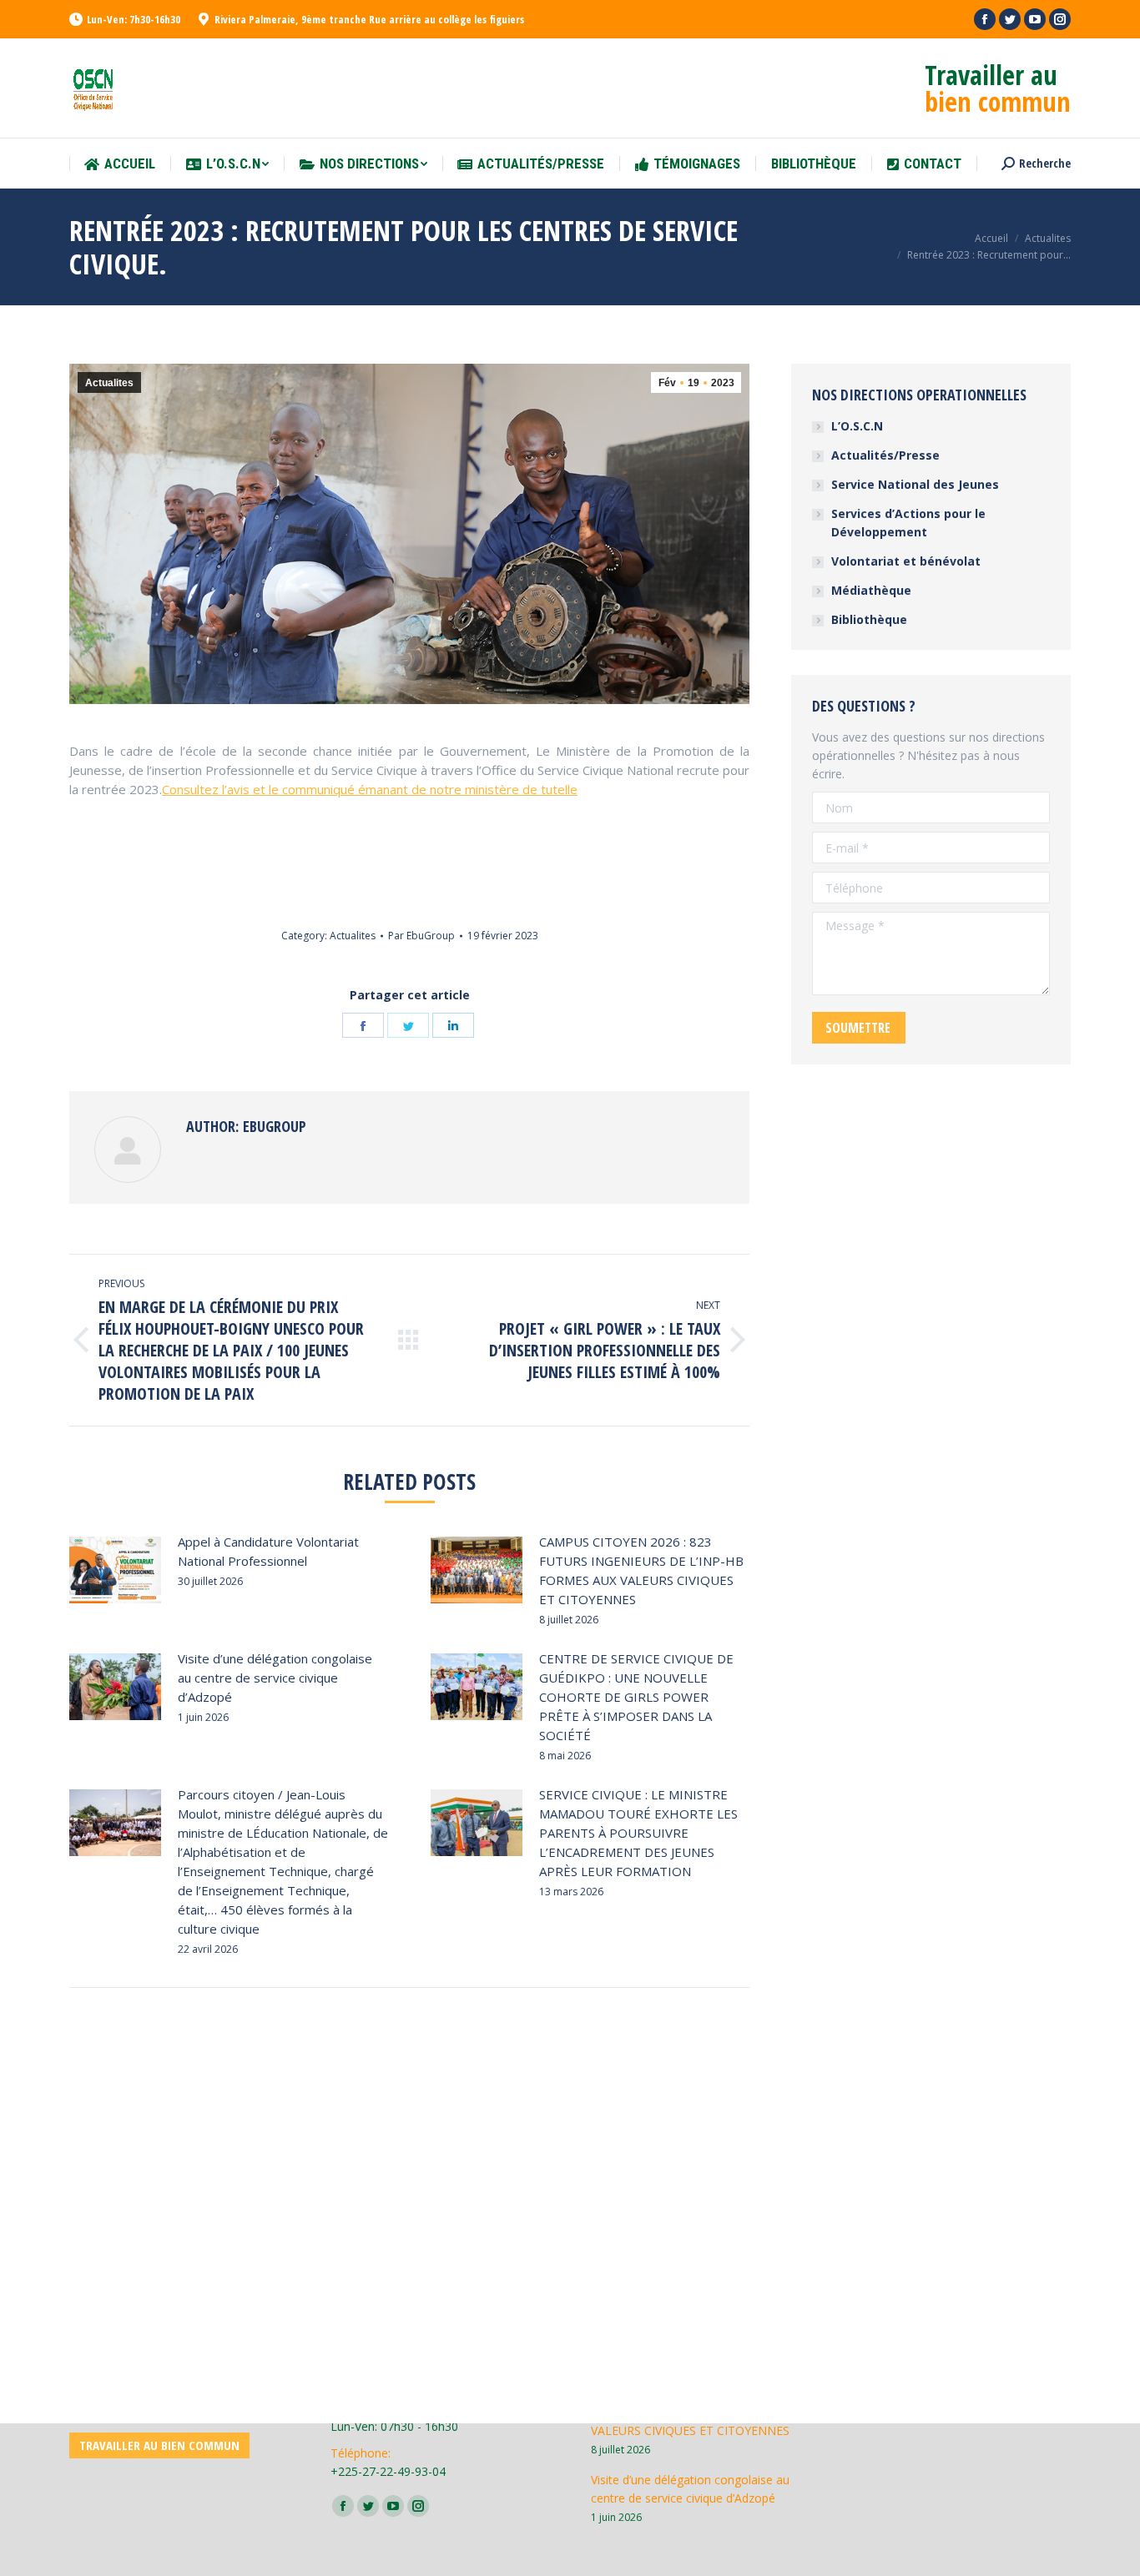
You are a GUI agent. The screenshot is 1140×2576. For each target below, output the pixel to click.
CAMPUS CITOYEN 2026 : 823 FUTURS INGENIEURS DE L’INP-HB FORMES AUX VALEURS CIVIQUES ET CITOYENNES (641, 1570)
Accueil (991, 238)
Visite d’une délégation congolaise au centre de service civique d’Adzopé (275, 1678)
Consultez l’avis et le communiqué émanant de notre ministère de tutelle (370, 789)
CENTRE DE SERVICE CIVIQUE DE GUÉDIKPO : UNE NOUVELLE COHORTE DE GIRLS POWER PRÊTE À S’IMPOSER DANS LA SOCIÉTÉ (636, 1697)
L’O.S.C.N (857, 426)
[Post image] (115, 1570)
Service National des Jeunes (915, 484)
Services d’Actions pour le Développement (908, 523)
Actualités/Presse (885, 455)
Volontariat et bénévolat (906, 561)
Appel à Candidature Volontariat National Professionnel (268, 1551)
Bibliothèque (869, 619)
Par (421, 936)
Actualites (1048, 238)
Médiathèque (871, 590)
